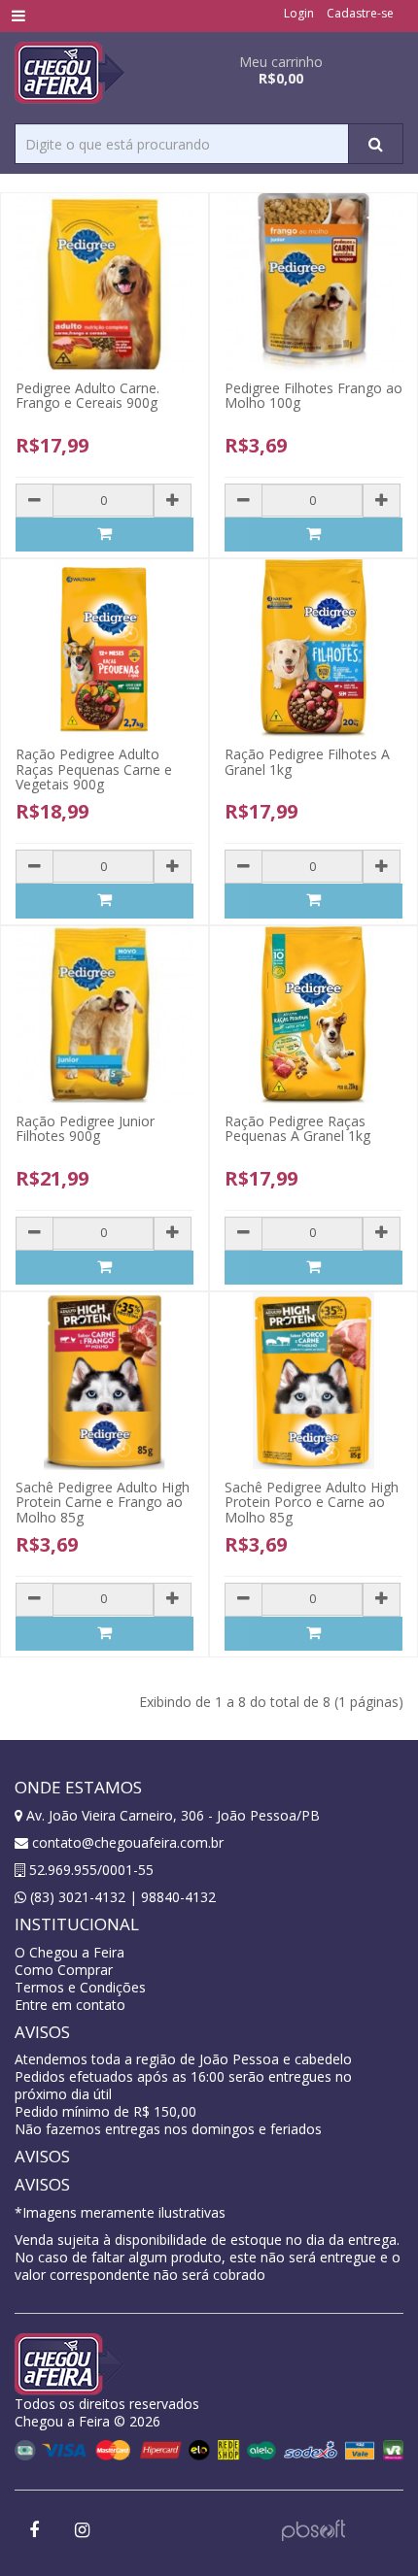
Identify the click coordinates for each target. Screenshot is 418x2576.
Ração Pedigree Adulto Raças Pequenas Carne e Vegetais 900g (94, 769)
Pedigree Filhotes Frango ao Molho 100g (313, 395)
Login (299, 13)
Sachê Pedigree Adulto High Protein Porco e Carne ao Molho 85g (312, 1502)
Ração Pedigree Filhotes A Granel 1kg (307, 761)
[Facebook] (34, 2531)
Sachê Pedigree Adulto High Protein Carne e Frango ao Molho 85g (103, 1502)
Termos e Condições (80, 1987)
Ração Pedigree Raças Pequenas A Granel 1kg (297, 1128)
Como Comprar (64, 1970)
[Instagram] (82, 2531)
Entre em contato (70, 2005)
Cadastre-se (360, 13)
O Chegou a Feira (70, 1952)
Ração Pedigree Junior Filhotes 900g (85, 1128)
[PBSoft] (313, 2529)
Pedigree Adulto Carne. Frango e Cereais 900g (87, 395)
